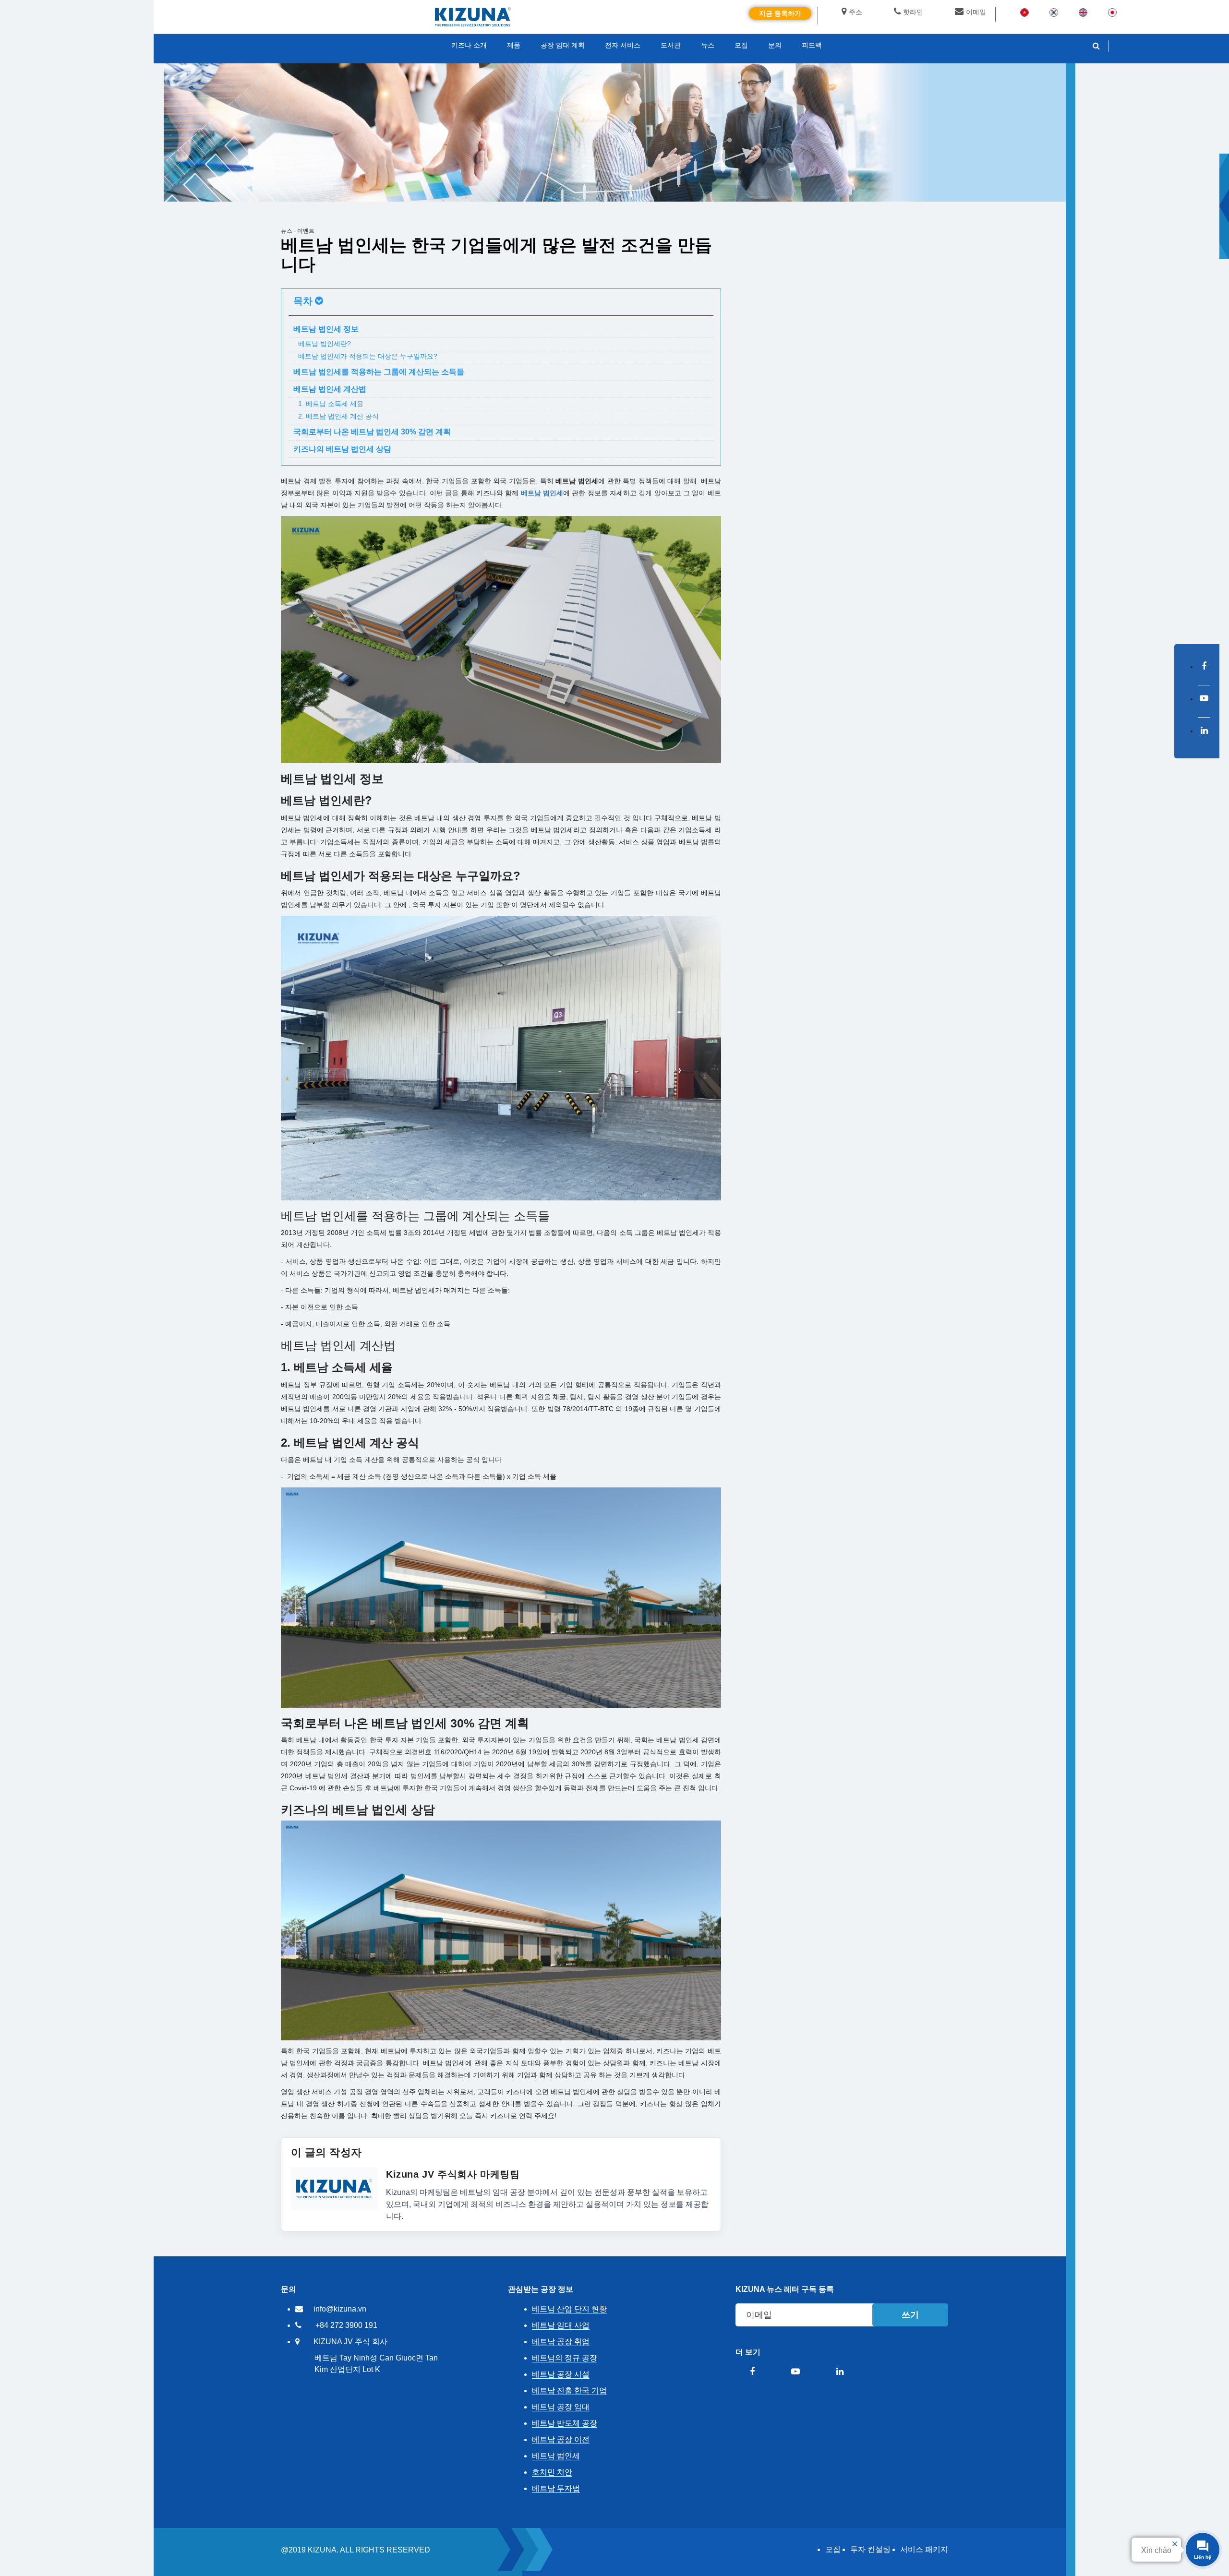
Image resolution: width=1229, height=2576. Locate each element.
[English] (1083, 12)
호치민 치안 (552, 2472)
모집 (833, 2549)
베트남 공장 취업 (561, 2342)
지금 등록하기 (780, 13)
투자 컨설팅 (870, 2549)
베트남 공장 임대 (561, 2407)
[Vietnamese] (1024, 12)
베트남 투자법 (556, 2488)
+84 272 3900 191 (346, 2325)
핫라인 (913, 12)
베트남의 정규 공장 (565, 2358)
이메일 (976, 12)
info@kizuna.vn (340, 2309)
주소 (855, 12)
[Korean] (1054, 12)
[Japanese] (1112, 12)
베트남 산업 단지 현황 (569, 2309)
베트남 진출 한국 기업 (569, 2390)
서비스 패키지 (924, 2549)
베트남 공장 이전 (561, 2439)
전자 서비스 (623, 45)
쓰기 (910, 2315)
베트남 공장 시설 (561, 2374)
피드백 (812, 45)
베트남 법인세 (542, 493)
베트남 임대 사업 (561, 2325)
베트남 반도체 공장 (565, 2423)
